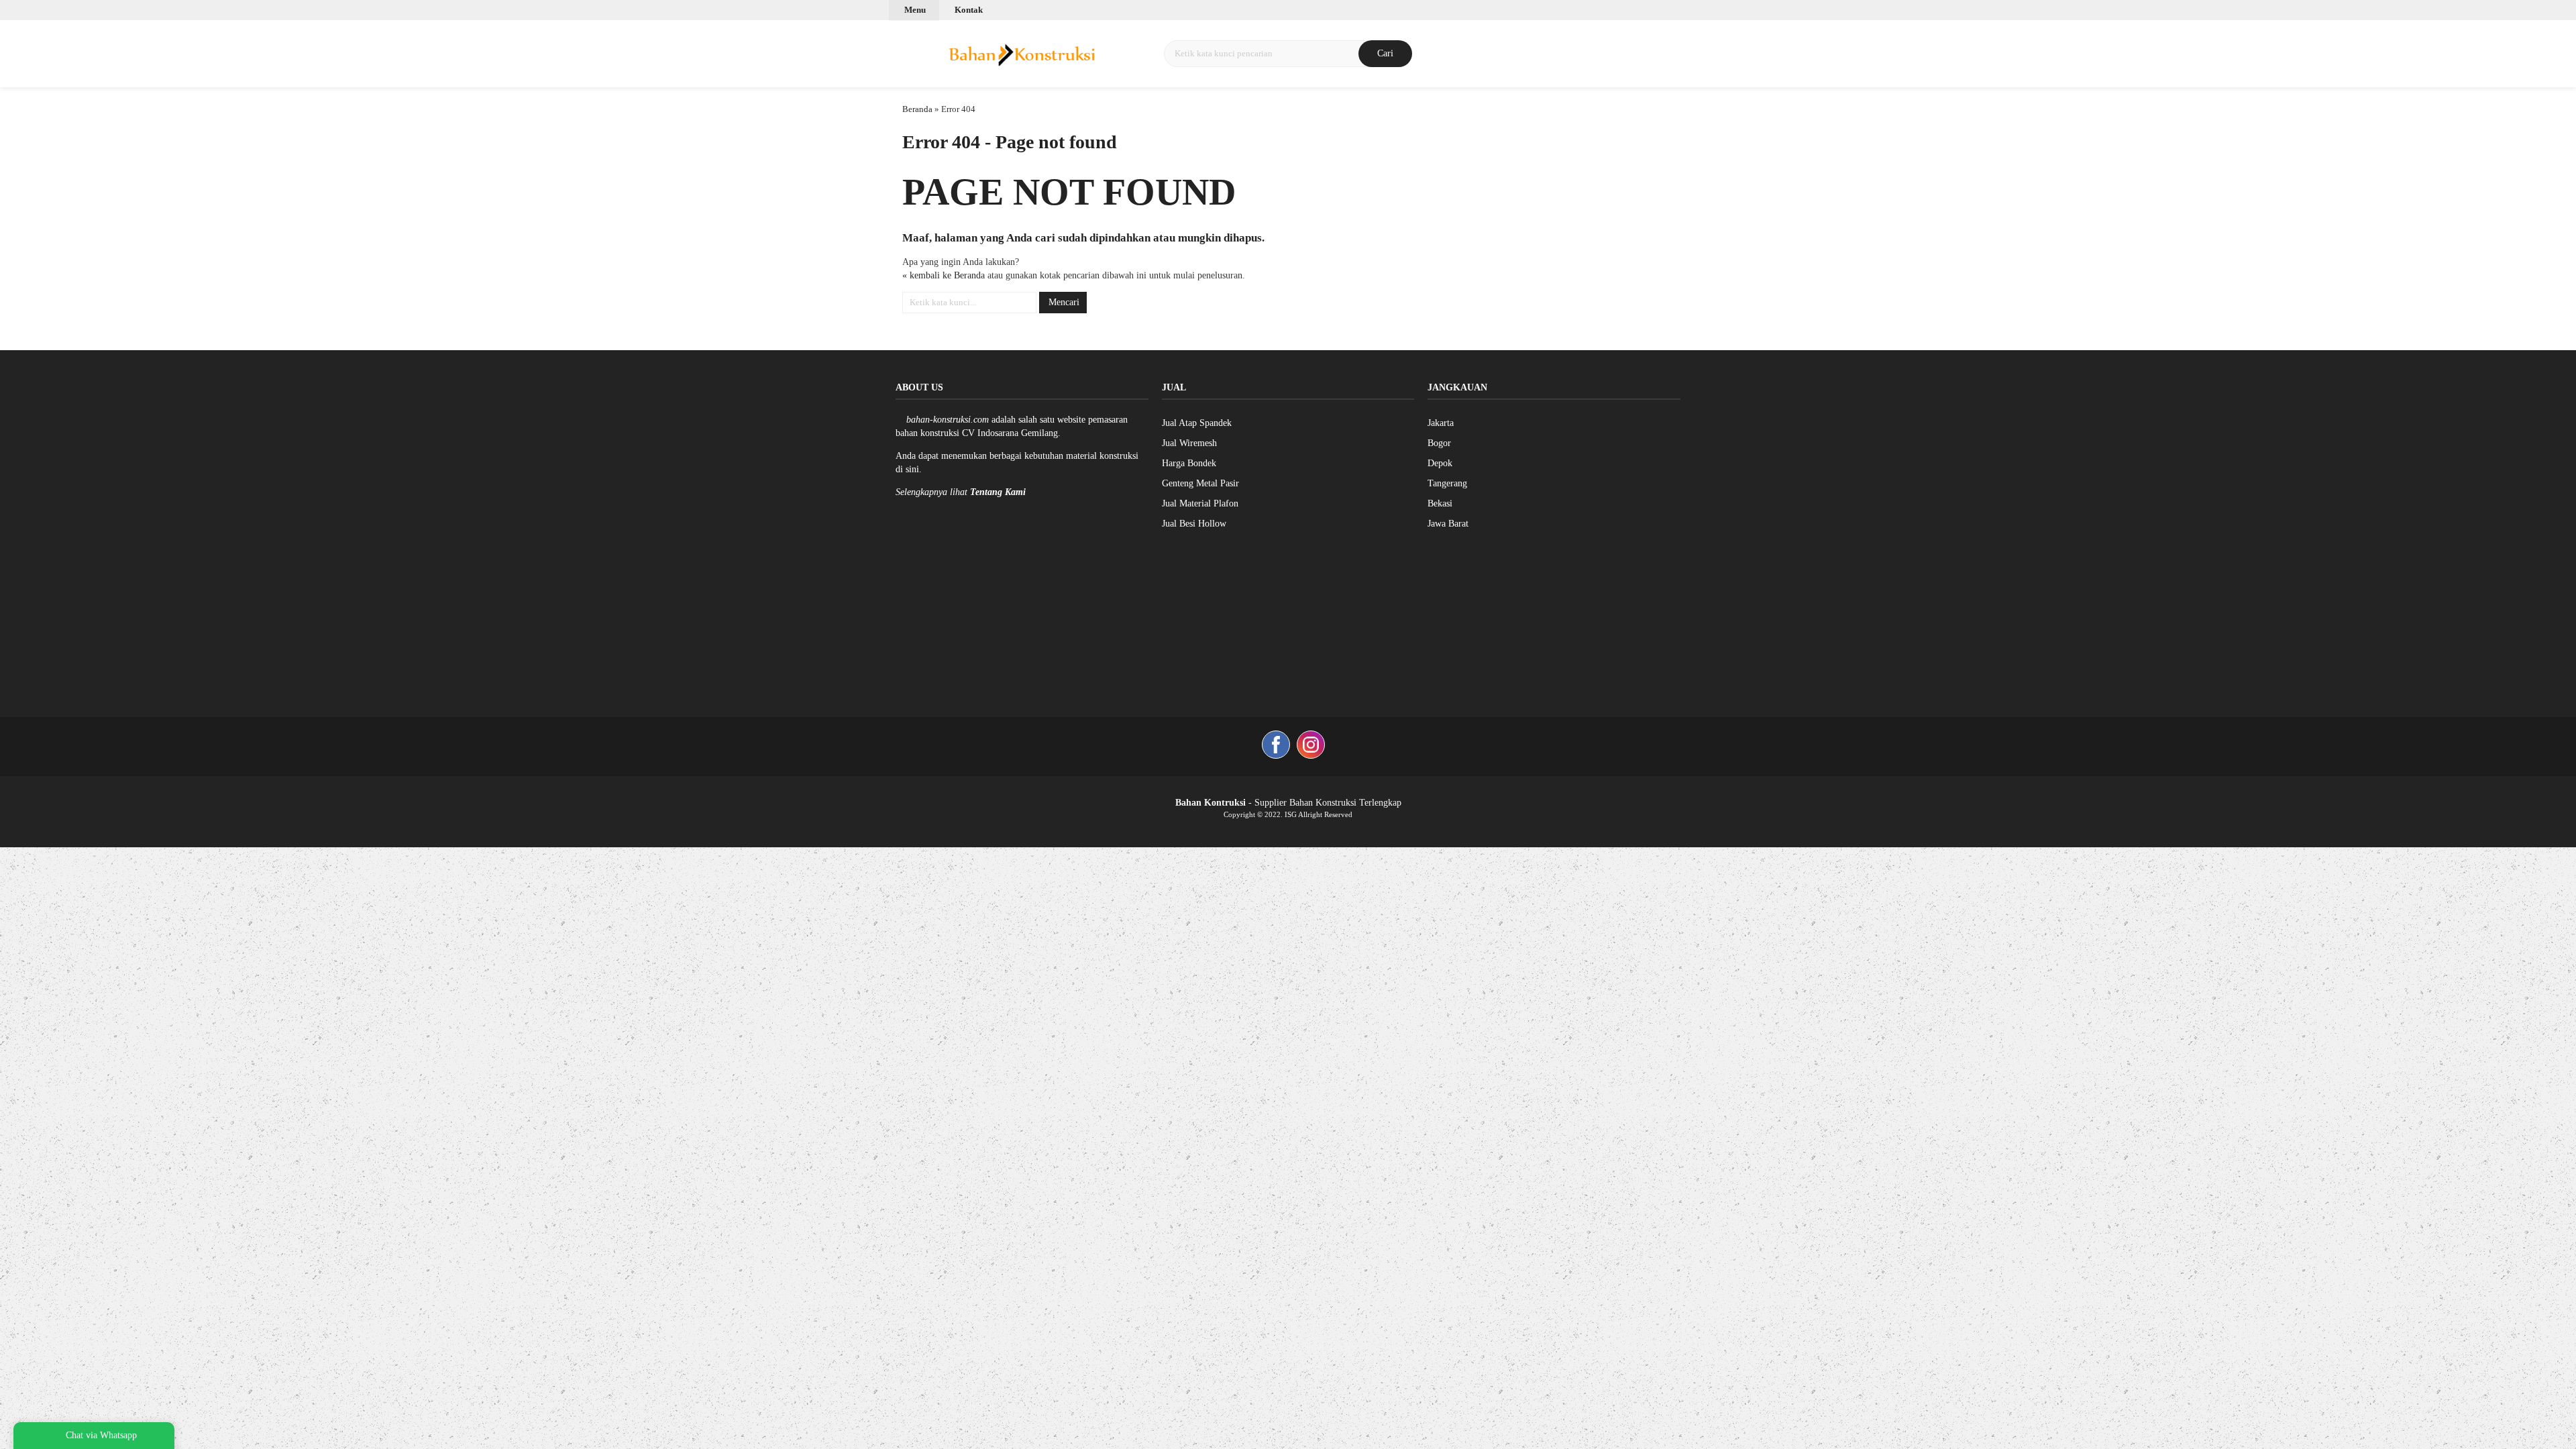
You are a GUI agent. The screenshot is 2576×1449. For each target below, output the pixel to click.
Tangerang (1447, 483)
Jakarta (1441, 423)
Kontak (969, 10)
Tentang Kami (998, 492)
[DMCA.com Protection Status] (1022, 605)
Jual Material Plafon (1200, 503)
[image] (1021, 53)
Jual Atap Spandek (1197, 423)
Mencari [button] (1064, 302)
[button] (898, 53)
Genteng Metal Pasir (1200, 483)
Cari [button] (1385, 53)
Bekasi (1440, 503)
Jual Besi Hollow (1194, 524)
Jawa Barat (1448, 524)
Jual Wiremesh (1189, 443)
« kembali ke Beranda (944, 275)
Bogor (1439, 443)
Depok (1440, 463)
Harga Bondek (1189, 463)
